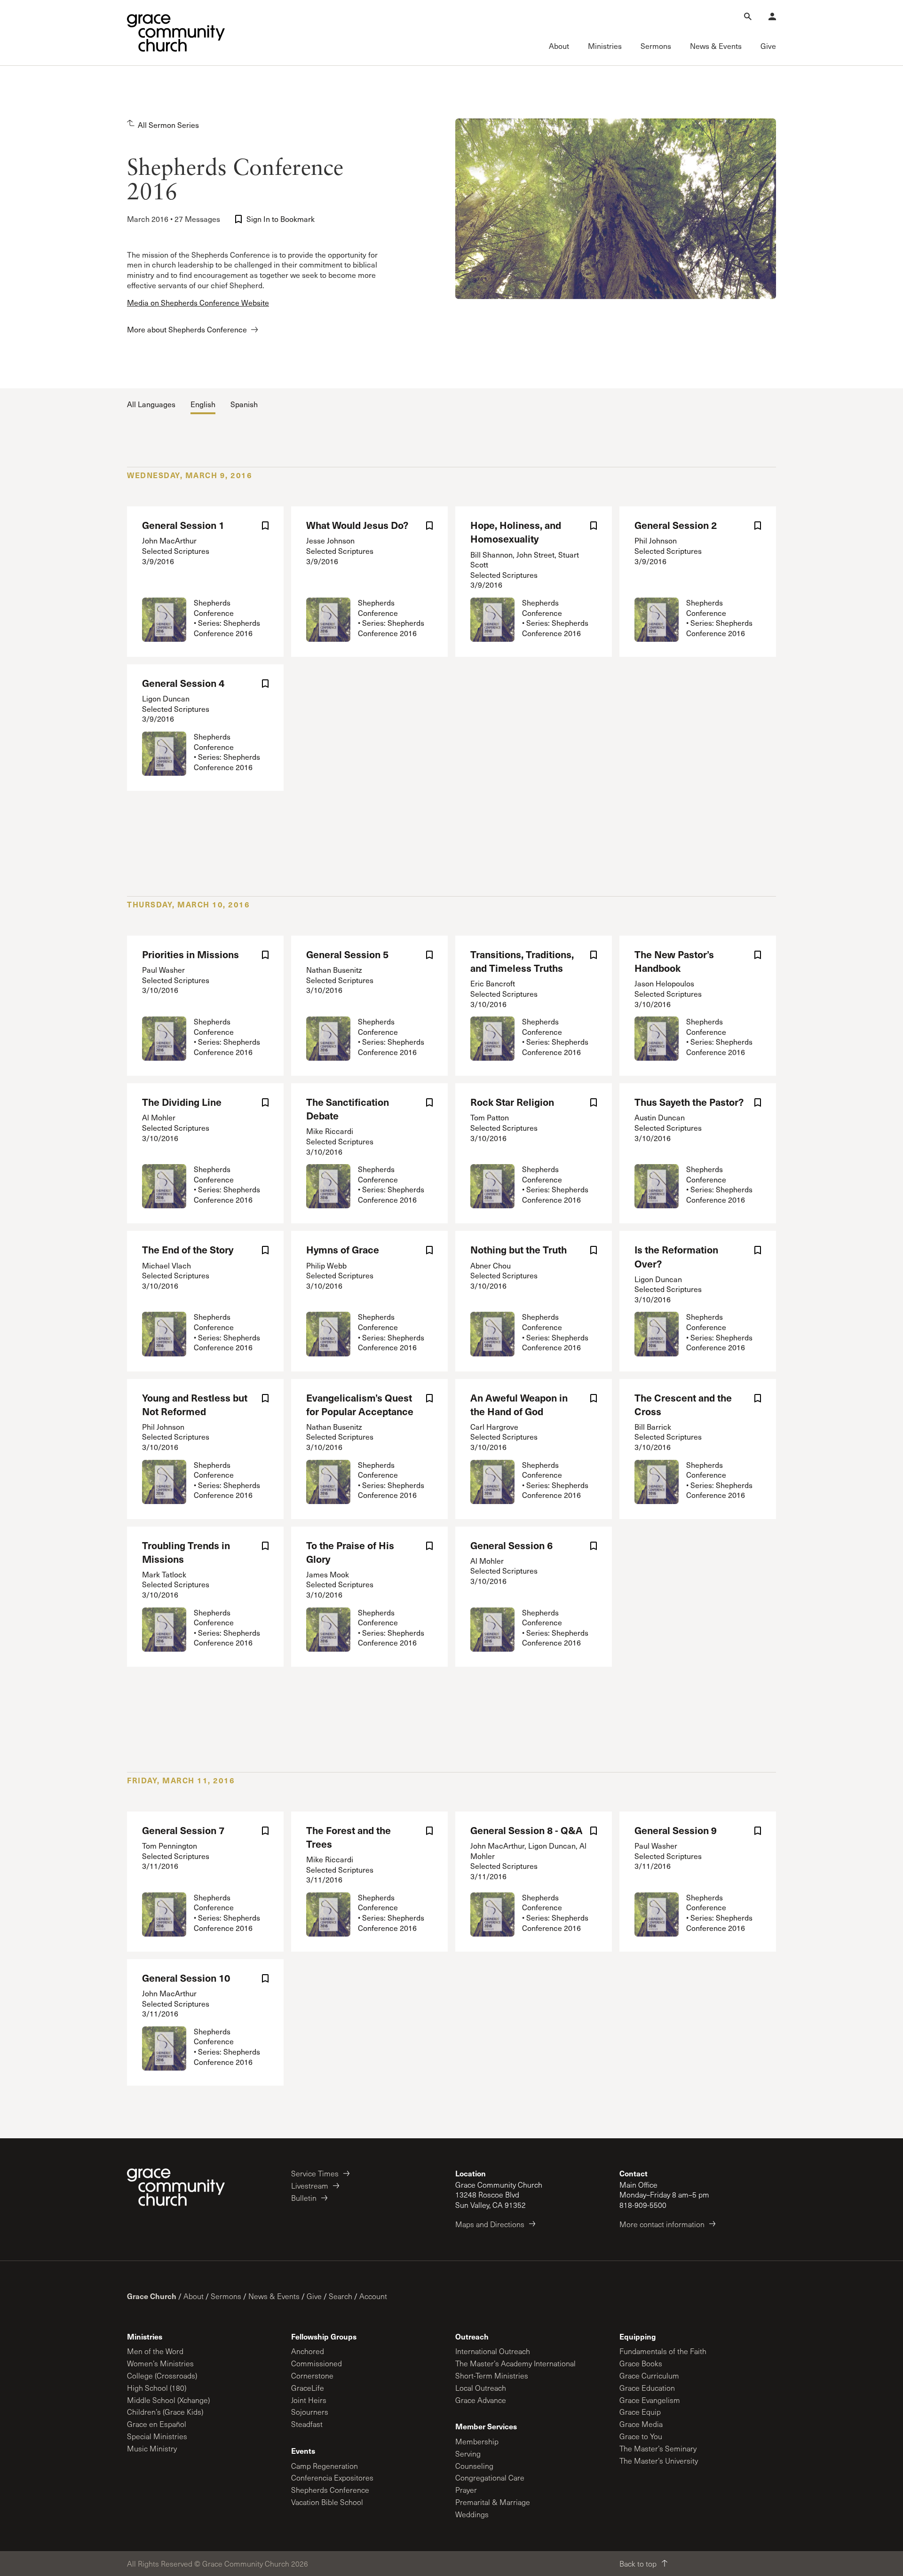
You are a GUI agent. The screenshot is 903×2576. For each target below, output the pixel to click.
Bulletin (304, 2198)
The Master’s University (659, 2461)
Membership (477, 2441)
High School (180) (157, 2388)
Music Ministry (152, 2448)
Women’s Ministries (160, 2363)
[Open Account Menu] (772, 16)
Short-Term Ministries (492, 2375)
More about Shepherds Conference (187, 329)
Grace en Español (157, 2424)
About (194, 2296)
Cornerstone (312, 2375)
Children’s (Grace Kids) (165, 2412)
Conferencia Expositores (332, 2478)
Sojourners (310, 2412)
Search (341, 2296)
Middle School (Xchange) (168, 2400)
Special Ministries (157, 2436)
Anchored (308, 2351)
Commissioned (317, 2363)
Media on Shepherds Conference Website (198, 303)
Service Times (315, 2173)
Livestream (310, 2186)
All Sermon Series (168, 125)
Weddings (472, 2514)
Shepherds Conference (330, 2490)
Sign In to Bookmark (281, 219)
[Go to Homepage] (176, 33)
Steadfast (307, 2424)
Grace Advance (481, 2400)
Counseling (474, 2466)
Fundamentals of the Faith (663, 2351)
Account (373, 2296)
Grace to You (641, 2436)
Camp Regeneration (325, 2466)
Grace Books (641, 2363)
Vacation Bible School (327, 2502)
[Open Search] (748, 16)
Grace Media (641, 2424)
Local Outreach (481, 2388)
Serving (468, 2454)
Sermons (226, 2296)
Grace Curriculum (649, 2375)
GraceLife (308, 2388)
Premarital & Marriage (493, 2502)
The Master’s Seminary (658, 2448)
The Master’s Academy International (515, 2363)
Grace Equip (640, 2412)
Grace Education (647, 2388)
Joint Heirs (309, 2400)
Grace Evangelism (650, 2400)
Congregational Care (490, 2478)
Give (314, 2296)
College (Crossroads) (162, 2375)
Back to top (638, 2564)
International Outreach (493, 2351)
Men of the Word (155, 2351)
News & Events (274, 2296)
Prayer (466, 2490)
